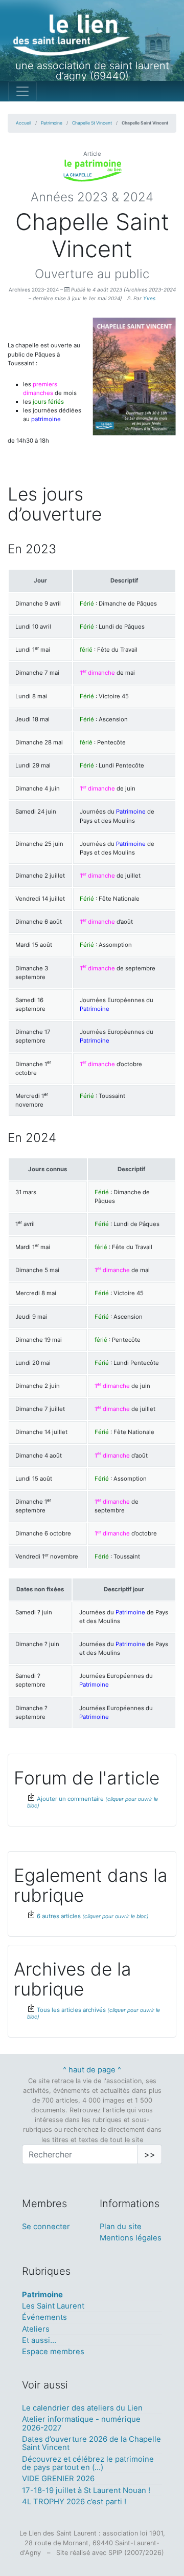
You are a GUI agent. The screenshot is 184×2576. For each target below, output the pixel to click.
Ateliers (36, 2329)
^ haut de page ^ (92, 2070)
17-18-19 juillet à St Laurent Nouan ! (86, 2490)
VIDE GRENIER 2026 (58, 2479)
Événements (44, 2317)
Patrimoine (52, 123)
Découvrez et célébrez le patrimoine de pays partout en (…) (88, 2463)
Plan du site (121, 2227)
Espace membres (53, 2352)
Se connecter (46, 2227)
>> (150, 2154)
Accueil (24, 123)
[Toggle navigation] (22, 91)
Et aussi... (39, 2340)
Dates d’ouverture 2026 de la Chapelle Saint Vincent (91, 2443)
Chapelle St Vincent (92, 123)
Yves (149, 298)
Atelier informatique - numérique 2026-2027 (81, 2423)
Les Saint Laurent (53, 2306)
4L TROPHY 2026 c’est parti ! (74, 2502)
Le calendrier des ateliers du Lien (82, 2408)
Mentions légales (131, 2238)
